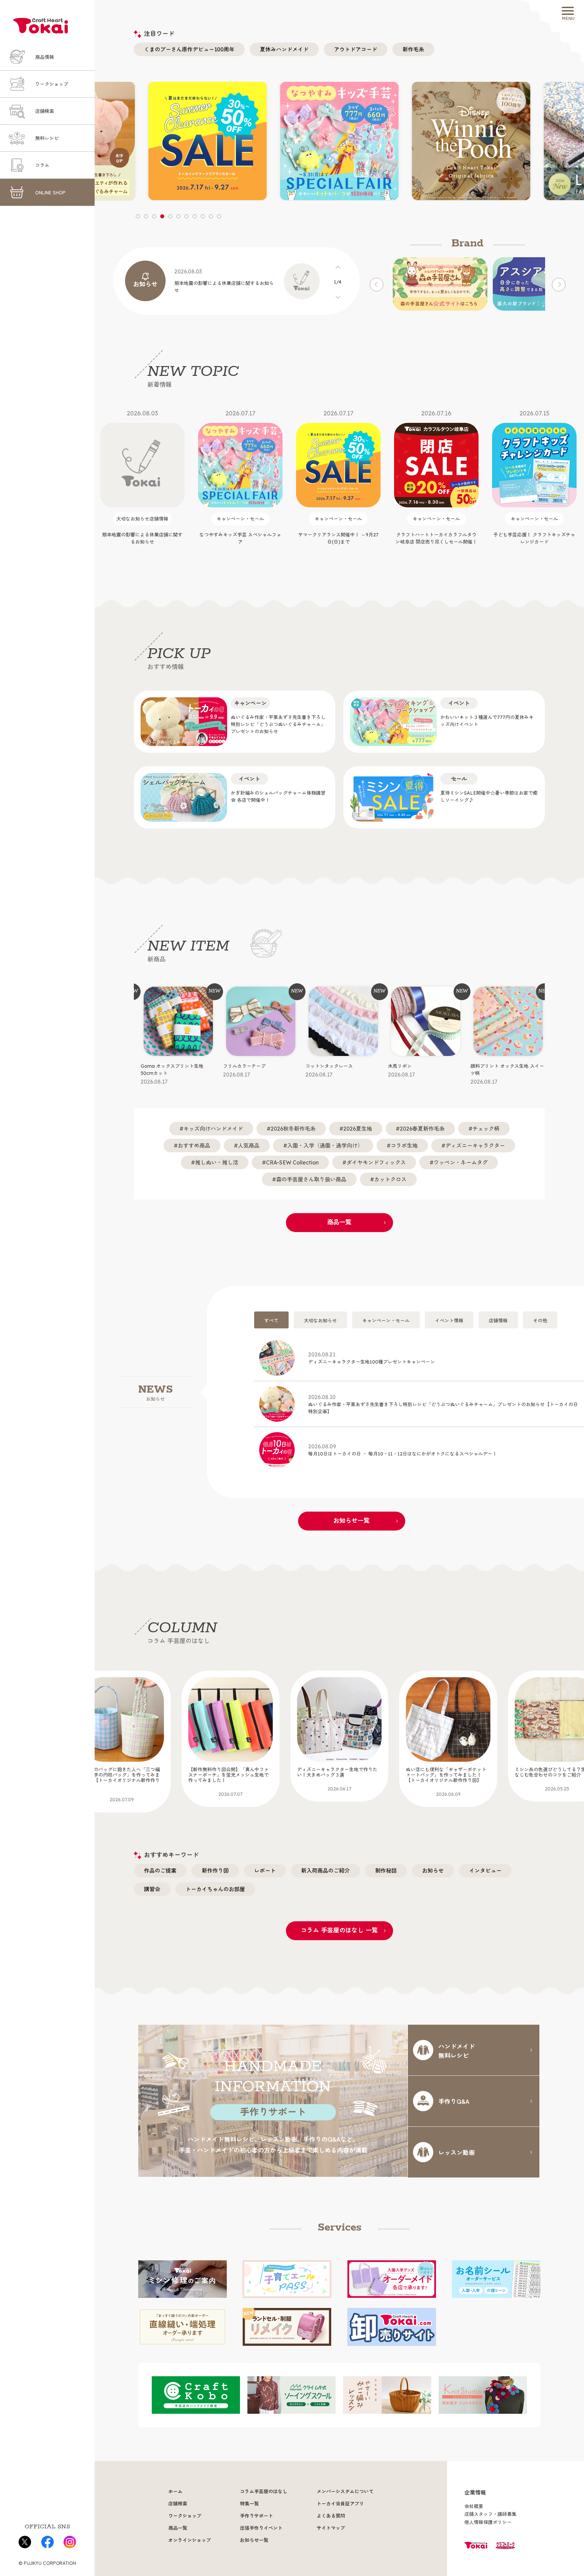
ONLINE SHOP (50, 192)
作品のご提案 (160, 1871)
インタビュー (485, 1871)
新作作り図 (215, 1871)
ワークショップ (52, 84)
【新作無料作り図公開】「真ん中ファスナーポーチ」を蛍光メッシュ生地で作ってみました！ (120, 1782)
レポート (265, 1871)
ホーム (175, 2491)
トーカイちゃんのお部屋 (215, 1889)
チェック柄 (486, 1129)
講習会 (152, 1889)
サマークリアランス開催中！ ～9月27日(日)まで (240, 477)
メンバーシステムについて (345, 2491)
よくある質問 (331, 2516)
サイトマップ (331, 2528)
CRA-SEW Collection (292, 1162)
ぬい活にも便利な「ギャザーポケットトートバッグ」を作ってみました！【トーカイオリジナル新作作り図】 (337, 1782)
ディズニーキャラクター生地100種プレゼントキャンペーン (372, 1358)
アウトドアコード (356, 49)
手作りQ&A (454, 2101)
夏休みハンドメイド (284, 49)
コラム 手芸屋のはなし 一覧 (339, 1930)
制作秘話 (386, 1871)
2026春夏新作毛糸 (422, 1129)
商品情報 (45, 57)
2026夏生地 (358, 1129)
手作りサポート (257, 2516)
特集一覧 (249, 2504)
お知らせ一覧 (351, 1521)
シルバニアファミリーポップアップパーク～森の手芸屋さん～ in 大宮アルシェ (534, 481)
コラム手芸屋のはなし (264, 2491)
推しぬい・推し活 (217, 1162)
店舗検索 (45, 111)
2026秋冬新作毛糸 (293, 1129)
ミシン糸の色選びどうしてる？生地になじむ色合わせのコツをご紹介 (446, 1779)
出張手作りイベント (261, 2528)
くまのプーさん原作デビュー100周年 (189, 49)
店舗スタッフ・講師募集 (490, 2514)
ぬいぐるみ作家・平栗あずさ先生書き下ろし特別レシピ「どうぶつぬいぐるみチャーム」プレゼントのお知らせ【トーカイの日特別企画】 (443, 1404)
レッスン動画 (457, 2152)
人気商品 (249, 1146)
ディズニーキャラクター (475, 1146)
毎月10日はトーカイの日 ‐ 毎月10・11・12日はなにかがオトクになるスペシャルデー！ (403, 1450)
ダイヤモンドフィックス (376, 1162)
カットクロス (390, 1179)
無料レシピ (47, 138)
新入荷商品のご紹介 (325, 1871)
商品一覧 (339, 1222)
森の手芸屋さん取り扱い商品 (311, 1179)
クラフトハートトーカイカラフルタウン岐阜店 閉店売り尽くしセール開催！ (338, 477)
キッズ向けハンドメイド (213, 1129)
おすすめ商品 (194, 1146)
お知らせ (433, 1871)
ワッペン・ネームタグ (461, 1162)
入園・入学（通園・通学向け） (325, 1146)
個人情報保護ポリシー (488, 2522)
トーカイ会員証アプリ (340, 2504)
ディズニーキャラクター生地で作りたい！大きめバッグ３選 (228, 1779)
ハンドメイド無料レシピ (457, 2051)
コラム (42, 165)
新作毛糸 (413, 49)
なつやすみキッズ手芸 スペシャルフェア (142, 477)
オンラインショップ (190, 2540)
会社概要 (474, 2506)
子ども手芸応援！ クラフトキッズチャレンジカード (436, 477)
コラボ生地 (404, 1146)
